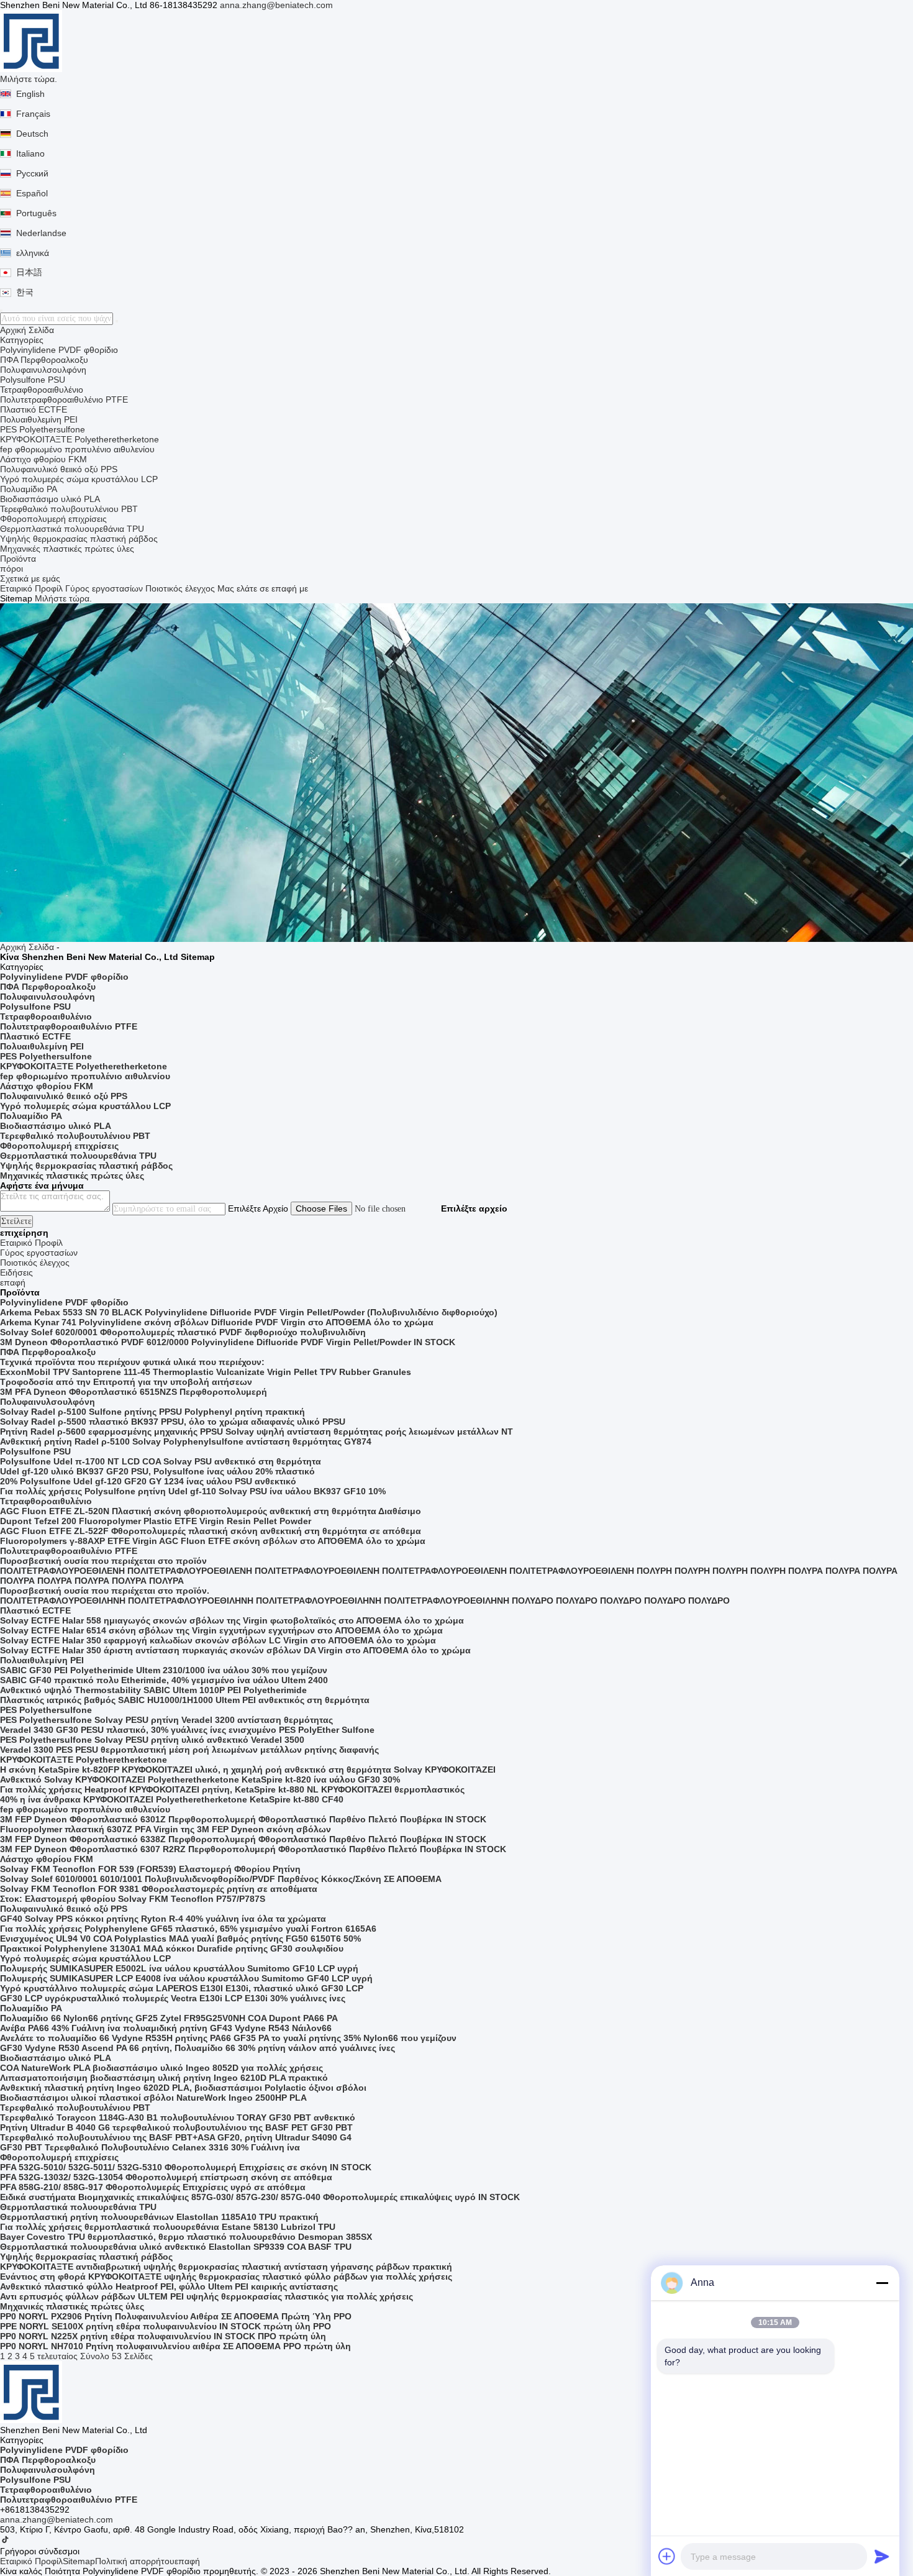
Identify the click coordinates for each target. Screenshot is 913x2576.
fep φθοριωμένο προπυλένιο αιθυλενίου (77, 449)
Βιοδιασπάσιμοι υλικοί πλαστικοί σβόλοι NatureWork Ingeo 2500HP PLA (153, 2098)
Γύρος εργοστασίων (104, 588)
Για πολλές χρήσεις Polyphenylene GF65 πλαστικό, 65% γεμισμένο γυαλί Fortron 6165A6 (188, 1929)
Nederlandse (41, 233)
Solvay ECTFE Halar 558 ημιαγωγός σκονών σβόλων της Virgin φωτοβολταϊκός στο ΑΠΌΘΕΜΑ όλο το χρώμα (232, 1620)
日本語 (29, 272)
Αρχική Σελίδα (27, 330)
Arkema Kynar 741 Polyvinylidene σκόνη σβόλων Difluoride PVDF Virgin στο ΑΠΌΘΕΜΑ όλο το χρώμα (217, 1322)
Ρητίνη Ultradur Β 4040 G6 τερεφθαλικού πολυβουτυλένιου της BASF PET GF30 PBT (176, 2127)
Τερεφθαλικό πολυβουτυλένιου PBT (69, 509)
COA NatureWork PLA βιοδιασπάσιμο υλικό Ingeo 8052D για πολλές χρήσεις (161, 2068)
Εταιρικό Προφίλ (31, 588)
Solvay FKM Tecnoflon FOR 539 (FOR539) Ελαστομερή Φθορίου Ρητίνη (150, 1869)
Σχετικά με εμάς (30, 578)
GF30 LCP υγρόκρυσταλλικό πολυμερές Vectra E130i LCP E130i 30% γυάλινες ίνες (173, 1998)
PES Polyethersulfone (43, 429)
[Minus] (882, 2283)
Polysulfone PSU (33, 380)
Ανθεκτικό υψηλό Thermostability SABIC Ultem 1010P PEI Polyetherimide (153, 1690)
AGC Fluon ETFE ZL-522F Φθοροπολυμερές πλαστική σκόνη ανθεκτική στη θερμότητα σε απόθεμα (211, 1531)
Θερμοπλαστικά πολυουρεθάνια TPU (72, 529)
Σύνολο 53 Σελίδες (116, 2356)
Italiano (30, 153)
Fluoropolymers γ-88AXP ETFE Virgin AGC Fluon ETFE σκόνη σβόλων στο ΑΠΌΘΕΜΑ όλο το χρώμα (213, 1541)
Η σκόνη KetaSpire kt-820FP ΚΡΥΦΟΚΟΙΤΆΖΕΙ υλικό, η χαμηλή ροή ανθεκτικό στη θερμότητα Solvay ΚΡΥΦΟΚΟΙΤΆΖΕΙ (248, 1770)
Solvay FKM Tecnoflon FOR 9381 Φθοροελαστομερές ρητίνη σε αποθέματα (159, 1889)
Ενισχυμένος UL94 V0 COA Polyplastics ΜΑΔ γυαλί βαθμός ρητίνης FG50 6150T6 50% (180, 1939)
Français (33, 114)
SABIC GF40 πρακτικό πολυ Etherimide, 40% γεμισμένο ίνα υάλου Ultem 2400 (164, 1680)
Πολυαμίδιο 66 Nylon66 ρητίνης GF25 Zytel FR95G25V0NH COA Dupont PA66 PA (169, 2018)
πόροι (11, 569)
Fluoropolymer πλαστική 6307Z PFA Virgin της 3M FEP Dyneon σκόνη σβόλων (166, 1829)
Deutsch (32, 134)
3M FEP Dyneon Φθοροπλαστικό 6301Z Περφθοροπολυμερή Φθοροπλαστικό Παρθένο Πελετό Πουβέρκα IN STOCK (243, 1819)
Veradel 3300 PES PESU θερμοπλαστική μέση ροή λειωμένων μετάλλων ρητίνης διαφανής (189, 1750)
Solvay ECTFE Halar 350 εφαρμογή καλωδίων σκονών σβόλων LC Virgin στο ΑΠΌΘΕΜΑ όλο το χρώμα (218, 1640)
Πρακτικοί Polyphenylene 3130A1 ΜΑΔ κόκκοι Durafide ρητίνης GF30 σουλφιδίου (172, 1948)
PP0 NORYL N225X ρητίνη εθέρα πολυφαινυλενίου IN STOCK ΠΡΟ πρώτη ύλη (163, 2336)
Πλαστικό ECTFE (34, 409)
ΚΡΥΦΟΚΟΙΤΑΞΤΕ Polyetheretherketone (79, 439)
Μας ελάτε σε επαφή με (263, 588)
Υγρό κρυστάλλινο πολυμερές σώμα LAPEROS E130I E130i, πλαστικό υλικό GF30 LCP (182, 1988)
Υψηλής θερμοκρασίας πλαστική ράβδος (79, 539)
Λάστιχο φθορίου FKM (43, 459)
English (30, 94)
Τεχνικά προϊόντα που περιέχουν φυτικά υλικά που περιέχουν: (132, 1362)
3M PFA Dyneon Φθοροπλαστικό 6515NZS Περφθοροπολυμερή (134, 1392)
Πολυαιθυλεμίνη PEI (39, 419)
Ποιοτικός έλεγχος (180, 588)
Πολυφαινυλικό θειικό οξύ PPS (59, 469)
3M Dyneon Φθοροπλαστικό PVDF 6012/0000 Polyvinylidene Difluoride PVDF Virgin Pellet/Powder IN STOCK (228, 1342)
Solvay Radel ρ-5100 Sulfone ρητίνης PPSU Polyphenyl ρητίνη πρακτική (152, 1412)
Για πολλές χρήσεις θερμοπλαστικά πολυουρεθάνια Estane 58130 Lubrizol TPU (168, 2227)
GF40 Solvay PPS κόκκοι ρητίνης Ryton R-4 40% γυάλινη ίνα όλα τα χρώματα (163, 1919)
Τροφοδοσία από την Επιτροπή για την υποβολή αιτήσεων (126, 1382)
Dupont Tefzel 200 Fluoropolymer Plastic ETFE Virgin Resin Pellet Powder (156, 1521)
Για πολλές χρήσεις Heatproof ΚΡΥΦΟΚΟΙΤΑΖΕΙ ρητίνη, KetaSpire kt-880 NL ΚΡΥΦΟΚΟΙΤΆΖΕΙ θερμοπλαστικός (232, 1789)
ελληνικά (33, 253)
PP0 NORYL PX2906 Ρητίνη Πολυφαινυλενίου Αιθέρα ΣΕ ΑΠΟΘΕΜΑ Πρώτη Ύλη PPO (176, 2316)
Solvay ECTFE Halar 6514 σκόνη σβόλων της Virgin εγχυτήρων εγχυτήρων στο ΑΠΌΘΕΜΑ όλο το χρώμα (221, 1630)
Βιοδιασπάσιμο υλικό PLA (50, 499)
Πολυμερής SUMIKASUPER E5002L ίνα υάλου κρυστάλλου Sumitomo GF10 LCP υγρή (179, 1968)
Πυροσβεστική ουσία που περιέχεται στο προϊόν (103, 1561)
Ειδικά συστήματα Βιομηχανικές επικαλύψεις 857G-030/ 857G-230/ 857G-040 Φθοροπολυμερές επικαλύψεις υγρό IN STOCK (260, 2197)
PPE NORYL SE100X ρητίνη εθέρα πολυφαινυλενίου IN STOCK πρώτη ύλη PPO (166, 2326)
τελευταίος (57, 2356)
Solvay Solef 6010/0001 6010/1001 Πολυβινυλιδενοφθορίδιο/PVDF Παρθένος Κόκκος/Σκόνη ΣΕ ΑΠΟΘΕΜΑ (221, 1879)
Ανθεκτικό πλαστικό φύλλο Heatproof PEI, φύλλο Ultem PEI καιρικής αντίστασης (169, 2286)
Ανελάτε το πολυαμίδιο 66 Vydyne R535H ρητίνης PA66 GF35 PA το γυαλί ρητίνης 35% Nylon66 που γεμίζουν (228, 2038)
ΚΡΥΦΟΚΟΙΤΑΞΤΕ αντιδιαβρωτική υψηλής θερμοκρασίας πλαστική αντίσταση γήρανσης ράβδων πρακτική (226, 2267)
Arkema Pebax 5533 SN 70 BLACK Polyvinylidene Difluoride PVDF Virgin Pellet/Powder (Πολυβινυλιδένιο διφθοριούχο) (249, 1312)
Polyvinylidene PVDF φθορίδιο (59, 350)
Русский (32, 173)
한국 (25, 292)
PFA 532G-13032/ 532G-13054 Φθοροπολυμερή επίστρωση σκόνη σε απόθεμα (166, 2177)
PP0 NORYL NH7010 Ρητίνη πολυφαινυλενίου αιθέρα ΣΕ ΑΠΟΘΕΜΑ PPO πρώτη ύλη (175, 2346)
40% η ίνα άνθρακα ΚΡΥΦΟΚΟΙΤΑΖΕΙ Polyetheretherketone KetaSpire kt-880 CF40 (172, 1799)
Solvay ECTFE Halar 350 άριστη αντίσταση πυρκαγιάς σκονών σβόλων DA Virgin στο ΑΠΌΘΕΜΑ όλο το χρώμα (235, 1650)
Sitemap (79, 2561)
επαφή (187, 2561)
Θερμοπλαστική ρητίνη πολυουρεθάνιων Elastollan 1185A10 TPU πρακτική (159, 2217)
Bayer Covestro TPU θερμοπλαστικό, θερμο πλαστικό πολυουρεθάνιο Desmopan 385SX (186, 2237)
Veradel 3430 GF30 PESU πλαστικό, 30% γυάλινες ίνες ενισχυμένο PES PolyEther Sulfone (187, 1730)
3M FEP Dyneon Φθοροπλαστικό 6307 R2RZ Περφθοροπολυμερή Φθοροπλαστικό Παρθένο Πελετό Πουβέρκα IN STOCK (253, 1849)
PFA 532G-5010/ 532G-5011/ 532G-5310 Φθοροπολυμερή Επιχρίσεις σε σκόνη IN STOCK (186, 2167)
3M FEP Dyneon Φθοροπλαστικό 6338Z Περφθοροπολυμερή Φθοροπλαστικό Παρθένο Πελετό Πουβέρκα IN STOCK (243, 1839)
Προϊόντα (18, 559)
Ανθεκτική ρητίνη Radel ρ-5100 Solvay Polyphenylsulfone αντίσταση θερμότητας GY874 (186, 1441)
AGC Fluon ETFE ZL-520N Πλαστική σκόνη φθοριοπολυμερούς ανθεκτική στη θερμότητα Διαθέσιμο (211, 1511)
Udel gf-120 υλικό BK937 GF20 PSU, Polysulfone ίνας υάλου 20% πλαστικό (157, 1471)
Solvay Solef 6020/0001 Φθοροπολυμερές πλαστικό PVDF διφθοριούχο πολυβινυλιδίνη (183, 1332)
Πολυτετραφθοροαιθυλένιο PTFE (64, 400)
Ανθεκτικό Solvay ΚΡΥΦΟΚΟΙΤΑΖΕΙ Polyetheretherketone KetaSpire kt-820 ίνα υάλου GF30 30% (200, 1779)
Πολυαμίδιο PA (29, 489)
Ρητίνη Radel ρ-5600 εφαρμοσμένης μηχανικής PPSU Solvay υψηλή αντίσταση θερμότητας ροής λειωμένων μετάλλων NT (257, 1432)
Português (36, 213)
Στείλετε (16, 1221)
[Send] (882, 2556)
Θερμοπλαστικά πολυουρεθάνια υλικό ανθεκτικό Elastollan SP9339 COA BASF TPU (176, 2247)
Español (32, 193)
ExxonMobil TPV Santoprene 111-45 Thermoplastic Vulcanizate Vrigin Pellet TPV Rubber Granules (206, 1372)
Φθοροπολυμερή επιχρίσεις (53, 519)
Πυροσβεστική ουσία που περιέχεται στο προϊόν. (105, 1591)
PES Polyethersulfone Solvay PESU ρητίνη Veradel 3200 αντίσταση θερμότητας (166, 1720)
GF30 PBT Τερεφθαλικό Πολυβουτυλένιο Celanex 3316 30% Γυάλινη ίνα (150, 2147)
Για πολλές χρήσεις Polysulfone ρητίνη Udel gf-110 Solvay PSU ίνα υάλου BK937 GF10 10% (193, 1491)
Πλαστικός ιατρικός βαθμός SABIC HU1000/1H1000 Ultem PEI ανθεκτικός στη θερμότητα (185, 1700)
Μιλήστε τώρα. (29, 79)
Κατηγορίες (22, 340)
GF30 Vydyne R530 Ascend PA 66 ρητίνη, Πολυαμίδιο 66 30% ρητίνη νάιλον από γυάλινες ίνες (198, 2048)
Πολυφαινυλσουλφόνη (43, 370)
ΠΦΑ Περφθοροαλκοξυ (44, 360)
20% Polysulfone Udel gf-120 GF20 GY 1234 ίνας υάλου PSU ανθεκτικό (148, 1481)
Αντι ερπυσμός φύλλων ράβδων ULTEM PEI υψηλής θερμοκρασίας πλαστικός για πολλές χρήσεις (207, 2296)
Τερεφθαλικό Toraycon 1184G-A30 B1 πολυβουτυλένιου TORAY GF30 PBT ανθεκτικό (178, 2117)
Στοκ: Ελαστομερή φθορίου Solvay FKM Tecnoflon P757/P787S (133, 1899)
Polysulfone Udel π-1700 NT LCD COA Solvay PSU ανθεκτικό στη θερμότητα (161, 1461)
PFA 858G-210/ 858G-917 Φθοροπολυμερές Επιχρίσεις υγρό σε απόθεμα (153, 2187)
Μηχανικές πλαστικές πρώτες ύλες (67, 549)
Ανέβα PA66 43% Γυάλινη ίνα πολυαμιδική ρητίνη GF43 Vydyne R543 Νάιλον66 (166, 2028)
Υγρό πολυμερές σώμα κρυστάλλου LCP (79, 479)
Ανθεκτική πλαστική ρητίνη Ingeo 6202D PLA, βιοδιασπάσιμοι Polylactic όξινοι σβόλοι (183, 2088)
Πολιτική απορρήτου (135, 2561)
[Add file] (667, 2556)
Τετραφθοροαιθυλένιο (42, 390)
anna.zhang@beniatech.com (276, 5)
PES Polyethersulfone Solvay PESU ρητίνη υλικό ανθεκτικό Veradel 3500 (152, 1740)
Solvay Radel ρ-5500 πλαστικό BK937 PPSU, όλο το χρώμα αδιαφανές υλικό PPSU (173, 1422)
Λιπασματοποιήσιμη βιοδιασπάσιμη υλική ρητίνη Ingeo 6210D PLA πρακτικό (164, 2078)
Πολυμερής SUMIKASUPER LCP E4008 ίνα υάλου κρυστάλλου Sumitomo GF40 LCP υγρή (186, 1978)
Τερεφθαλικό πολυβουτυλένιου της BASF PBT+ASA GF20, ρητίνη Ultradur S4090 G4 (176, 2137)
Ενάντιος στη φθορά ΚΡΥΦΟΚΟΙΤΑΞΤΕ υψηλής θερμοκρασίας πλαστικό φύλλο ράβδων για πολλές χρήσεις (226, 2277)
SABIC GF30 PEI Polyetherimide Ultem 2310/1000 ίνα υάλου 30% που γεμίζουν (164, 1670)
